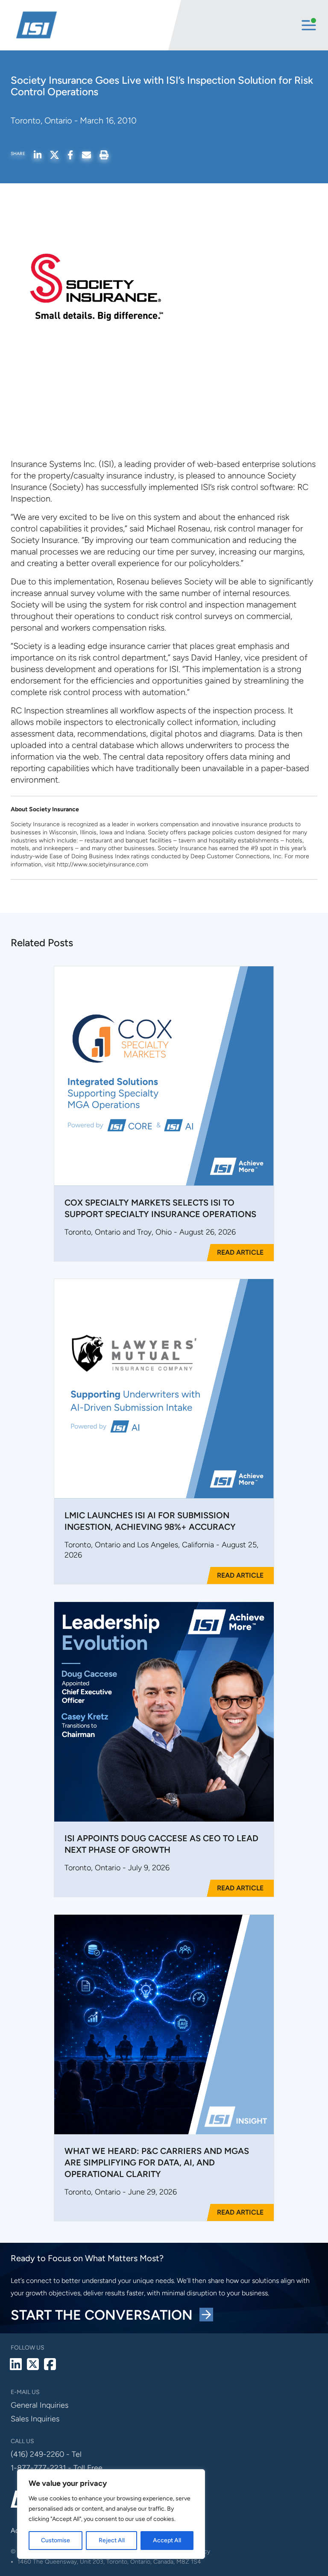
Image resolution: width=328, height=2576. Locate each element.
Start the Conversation (105, 2315)
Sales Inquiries (35, 2419)
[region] (111, 2514)
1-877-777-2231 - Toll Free (57, 2468)
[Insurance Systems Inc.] (91, 25)
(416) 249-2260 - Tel (46, 2454)
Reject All (112, 2540)
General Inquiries (40, 2405)
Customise (56, 2540)
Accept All (167, 2540)
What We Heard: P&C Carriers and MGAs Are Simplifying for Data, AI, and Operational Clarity (157, 2162)
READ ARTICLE (240, 1252)
